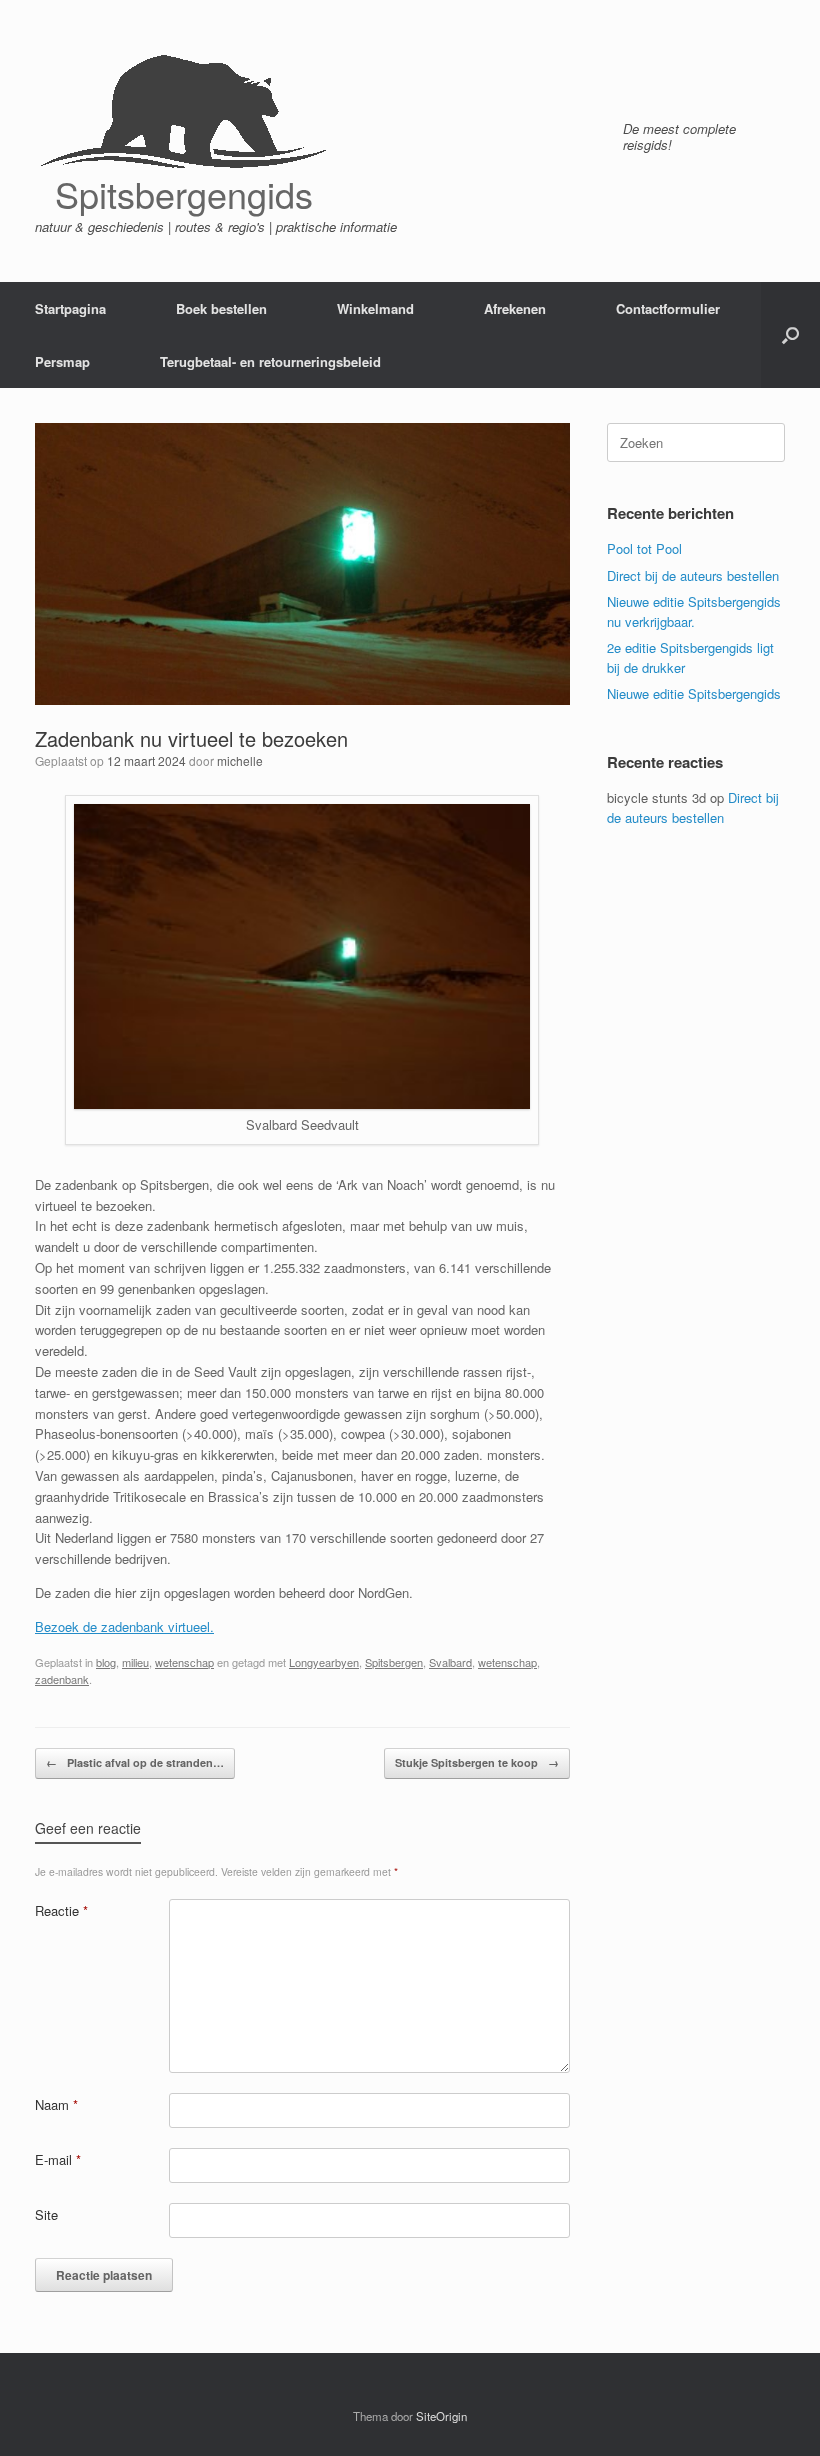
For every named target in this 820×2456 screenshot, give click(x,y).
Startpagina (70, 308)
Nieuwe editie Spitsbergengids (694, 693)
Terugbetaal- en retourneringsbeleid (270, 361)
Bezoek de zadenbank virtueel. (124, 1626)
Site (46, 2214)
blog (106, 1662)
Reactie (61, 1910)
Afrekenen (515, 308)
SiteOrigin (441, 2416)
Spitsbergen (394, 1662)
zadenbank (62, 1679)
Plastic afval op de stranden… (135, 1762)
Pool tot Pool (644, 548)
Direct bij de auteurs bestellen (693, 575)
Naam (56, 2104)
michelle (240, 760)
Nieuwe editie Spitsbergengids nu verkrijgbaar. (694, 611)
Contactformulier (668, 308)
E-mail (58, 2159)
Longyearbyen (324, 1662)
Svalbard (450, 1662)
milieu (135, 1662)
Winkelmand (375, 308)
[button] (790, 335)
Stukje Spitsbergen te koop (477, 1762)
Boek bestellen (221, 308)
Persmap (62, 361)
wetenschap (184, 1662)
